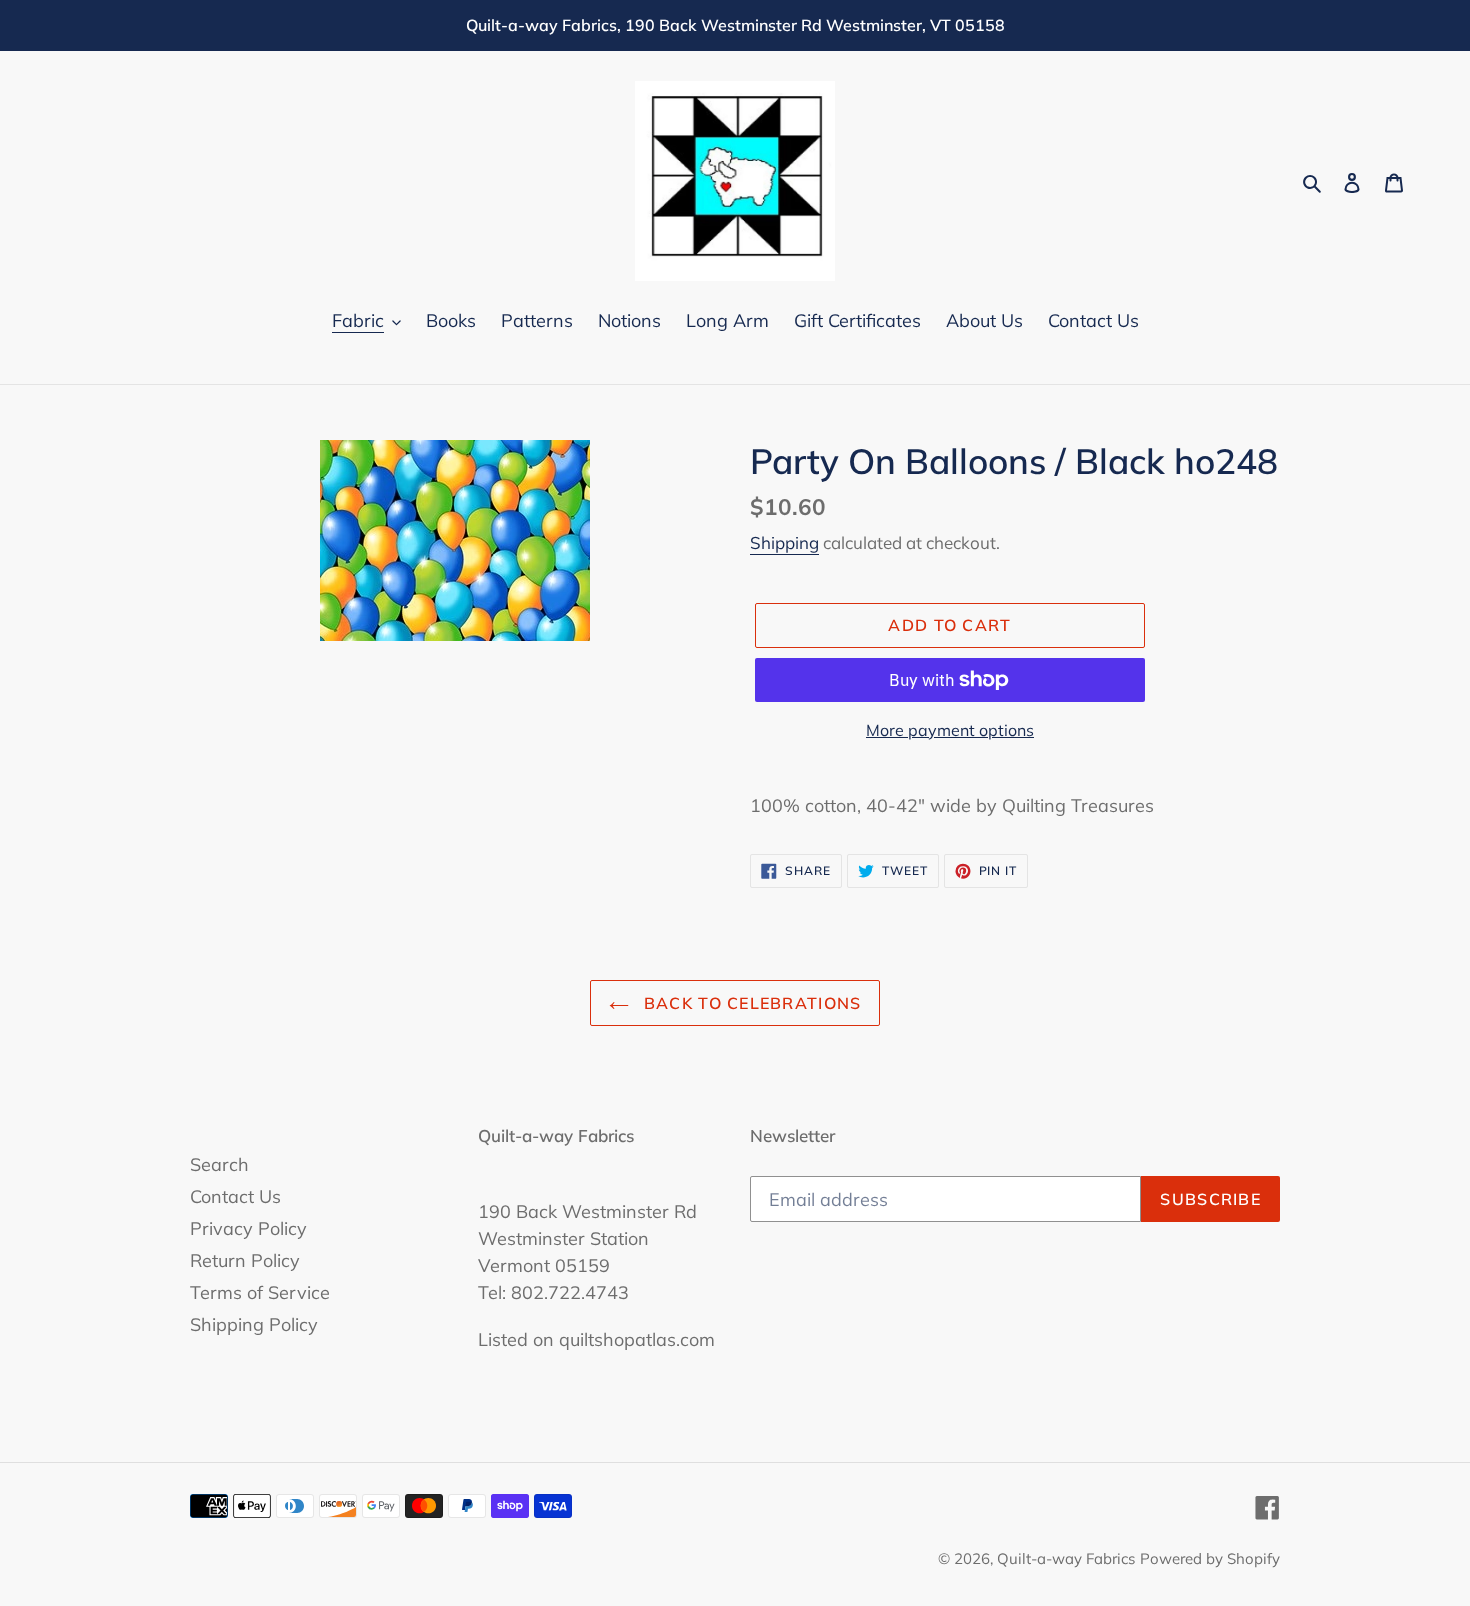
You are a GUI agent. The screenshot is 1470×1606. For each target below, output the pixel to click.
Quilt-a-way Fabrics (1066, 1558)
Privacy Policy (248, 1228)
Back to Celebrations (750, 1003)
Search (219, 1164)
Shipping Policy (254, 1324)
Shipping (784, 542)
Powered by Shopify (1210, 1558)
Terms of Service (260, 1292)
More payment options (950, 730)
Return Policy (245, 1260)
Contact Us (235, 1196)
